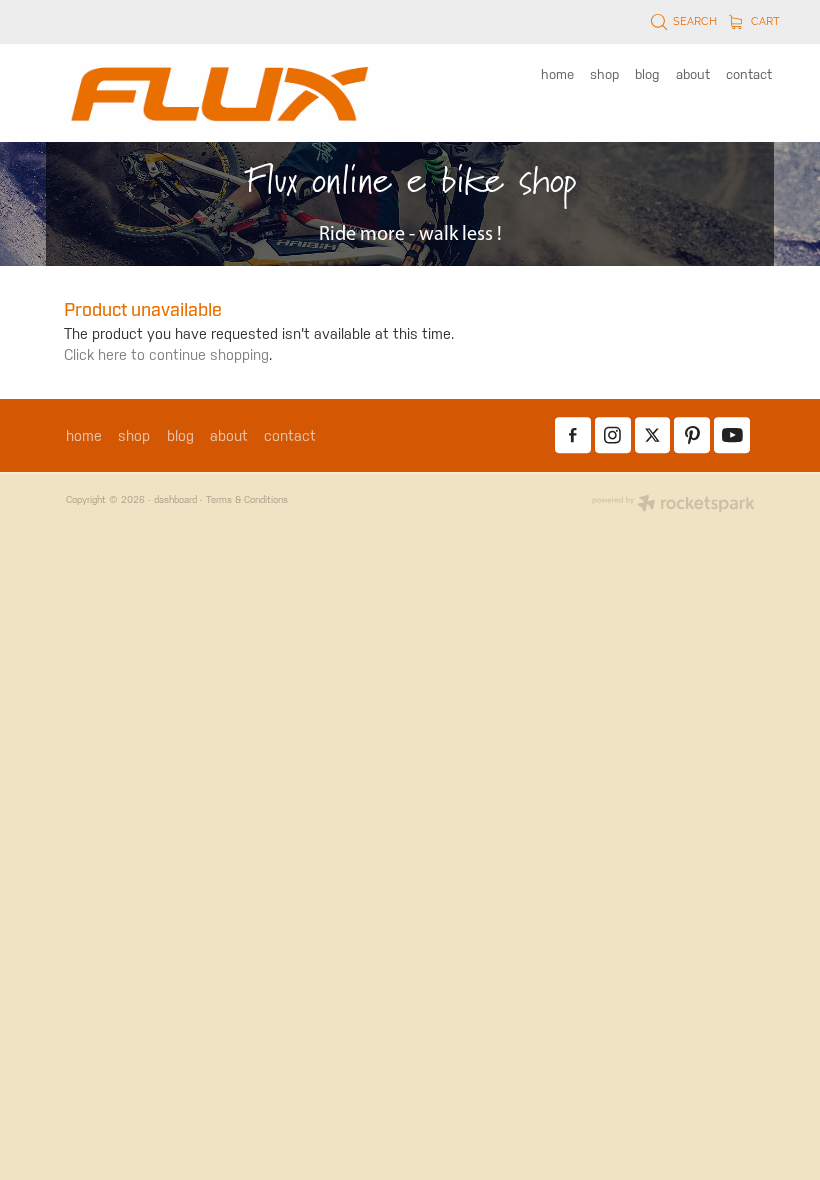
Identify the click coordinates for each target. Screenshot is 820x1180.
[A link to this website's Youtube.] (732, 436)
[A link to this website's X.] (653, 436)
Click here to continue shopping (166, 354)
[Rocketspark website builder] (673, 505)
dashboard (175, 499)
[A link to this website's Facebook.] (573, 436)
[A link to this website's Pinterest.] (692, 436)
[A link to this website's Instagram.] (613, 436)
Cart (764, 20)
